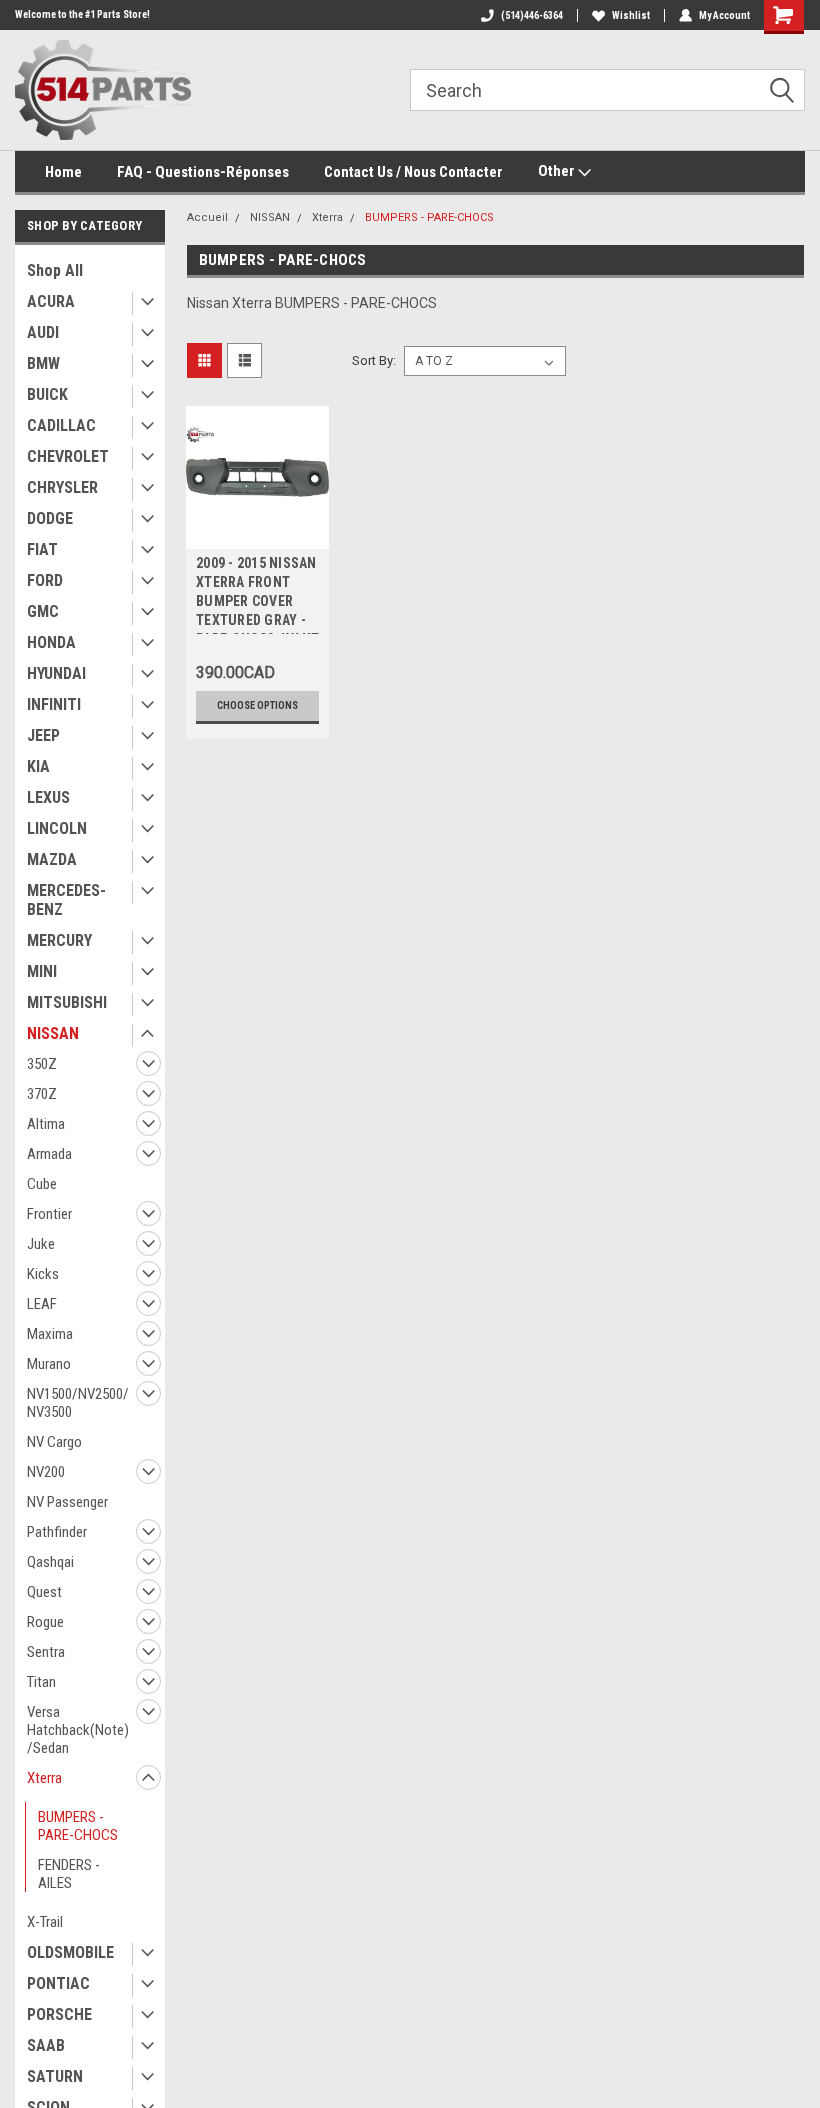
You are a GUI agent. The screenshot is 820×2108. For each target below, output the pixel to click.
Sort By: (374, 360)
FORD (45, 580)
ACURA (51, 301)
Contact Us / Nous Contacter (413, 172)
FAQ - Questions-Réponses (203, 172)
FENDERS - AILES (69, 1874)
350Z (42, 1064)
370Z (42, 1094)
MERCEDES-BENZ (66, 900)
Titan (41, 1682)
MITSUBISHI (67, 1002)
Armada (49, 1154)
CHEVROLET (68, 456)
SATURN (55, 2076)
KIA (38, 766)
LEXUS (48, 797)
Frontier (49, 1214)
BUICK (47, 394)
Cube (42, 1184)
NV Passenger (67, 1502)
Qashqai (50, 1562)
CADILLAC (61, 425)
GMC (43, 611)
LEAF (42, 1304)
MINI (42, 971)
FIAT (42, 549)
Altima (46, 1124)
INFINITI (54, 704)
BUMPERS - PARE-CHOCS (78, 1826)
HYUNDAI (56, 673)
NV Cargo (54, 1442)
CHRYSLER (62, 487)
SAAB (46, 2045)
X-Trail (45, 1922)
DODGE (50, 518)
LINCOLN (57, 828)
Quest (44, 1592)
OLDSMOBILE (70, 1952)
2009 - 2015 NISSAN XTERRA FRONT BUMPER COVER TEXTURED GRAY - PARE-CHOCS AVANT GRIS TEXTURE (257, 594)
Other (558, 171)
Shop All (55, 270)
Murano (49, 1364)
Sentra (46, 1652)
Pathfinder (57, 1532)
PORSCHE (59, 2014)
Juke (41, 1244)
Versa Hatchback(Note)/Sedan (78, 1730)
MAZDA (52, 859)
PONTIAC (58, 1983)
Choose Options (257, 705)
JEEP (43, 735)
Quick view (257, 533)
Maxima (50, 1334)
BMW (43, 363)
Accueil (207, 217)
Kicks (43, 1274)
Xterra (44, 1778)
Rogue (45, 1622)
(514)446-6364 (532, 15)
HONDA (51, 642)
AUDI (43, 332)
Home (63, 172)
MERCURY (59, 940)
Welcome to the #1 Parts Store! (82, 14)
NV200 (46, 1472)
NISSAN (53, 1033)
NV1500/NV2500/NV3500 (78, 1403)
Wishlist (631, 15)
